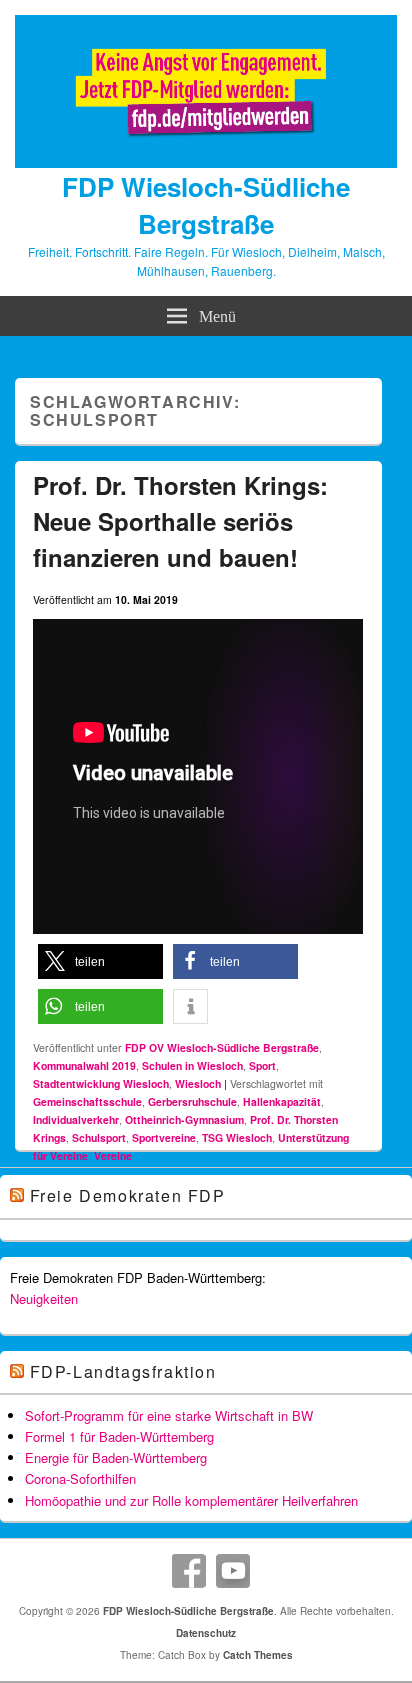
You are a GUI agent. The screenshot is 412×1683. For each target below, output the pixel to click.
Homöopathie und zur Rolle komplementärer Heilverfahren (191, 1500)
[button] (100, 961)
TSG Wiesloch (237, 1137)
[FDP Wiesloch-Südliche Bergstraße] (206, 162)
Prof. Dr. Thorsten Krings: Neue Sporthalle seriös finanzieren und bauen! (180, 521)
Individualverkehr (76, 1119)
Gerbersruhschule (192, 1101)
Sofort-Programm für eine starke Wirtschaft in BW (169, 1415)
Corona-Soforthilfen (80, 1478)
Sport (262, 1065)
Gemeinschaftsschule (87, 1101)
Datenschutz (206, 1633)
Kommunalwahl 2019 (84, 1065)
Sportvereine (164, 1137)
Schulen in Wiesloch (192, 1065)
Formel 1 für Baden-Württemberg (119, 1436)
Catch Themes (258, 1655)
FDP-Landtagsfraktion (123, 1371)
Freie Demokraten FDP (128, 1195)
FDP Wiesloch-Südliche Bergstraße (206, 205)
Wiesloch (198, 1083)
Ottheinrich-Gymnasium (184, 1119)
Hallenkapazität (282, 1101)
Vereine (113, 1155)
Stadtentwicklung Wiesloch (101, 1083)
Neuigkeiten (44, 1298)
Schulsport (99, 1137)
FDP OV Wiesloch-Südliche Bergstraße (222, 1047)
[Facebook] (189, 1571)
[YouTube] (233, 1571)
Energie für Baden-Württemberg (116, 1457)
